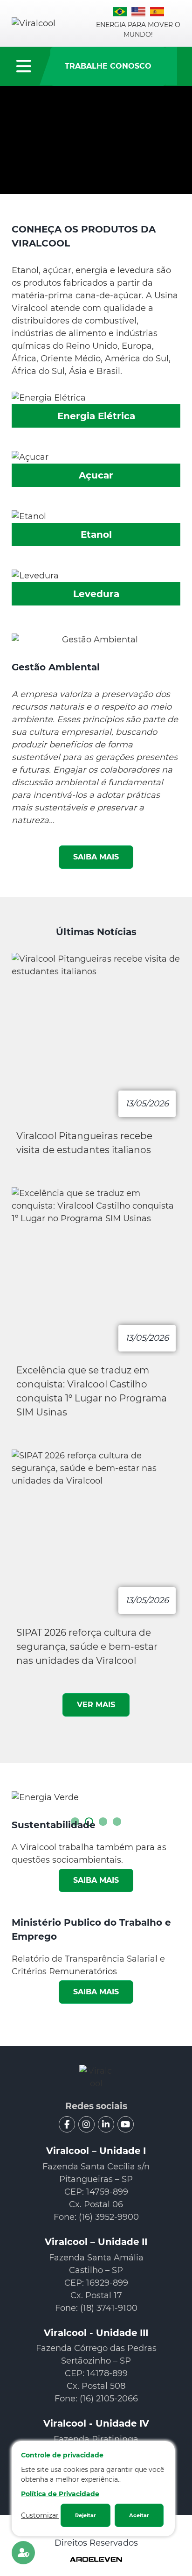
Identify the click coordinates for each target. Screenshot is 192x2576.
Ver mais (96, 1705)
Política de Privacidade (60, 2494)
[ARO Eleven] (96, 2560)
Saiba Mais (96, 1880)
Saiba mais (96, 857)
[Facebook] (67, 2124)
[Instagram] (86, 2124)
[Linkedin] (106, 2124)
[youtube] (126, 2124)
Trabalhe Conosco (108, 66)
